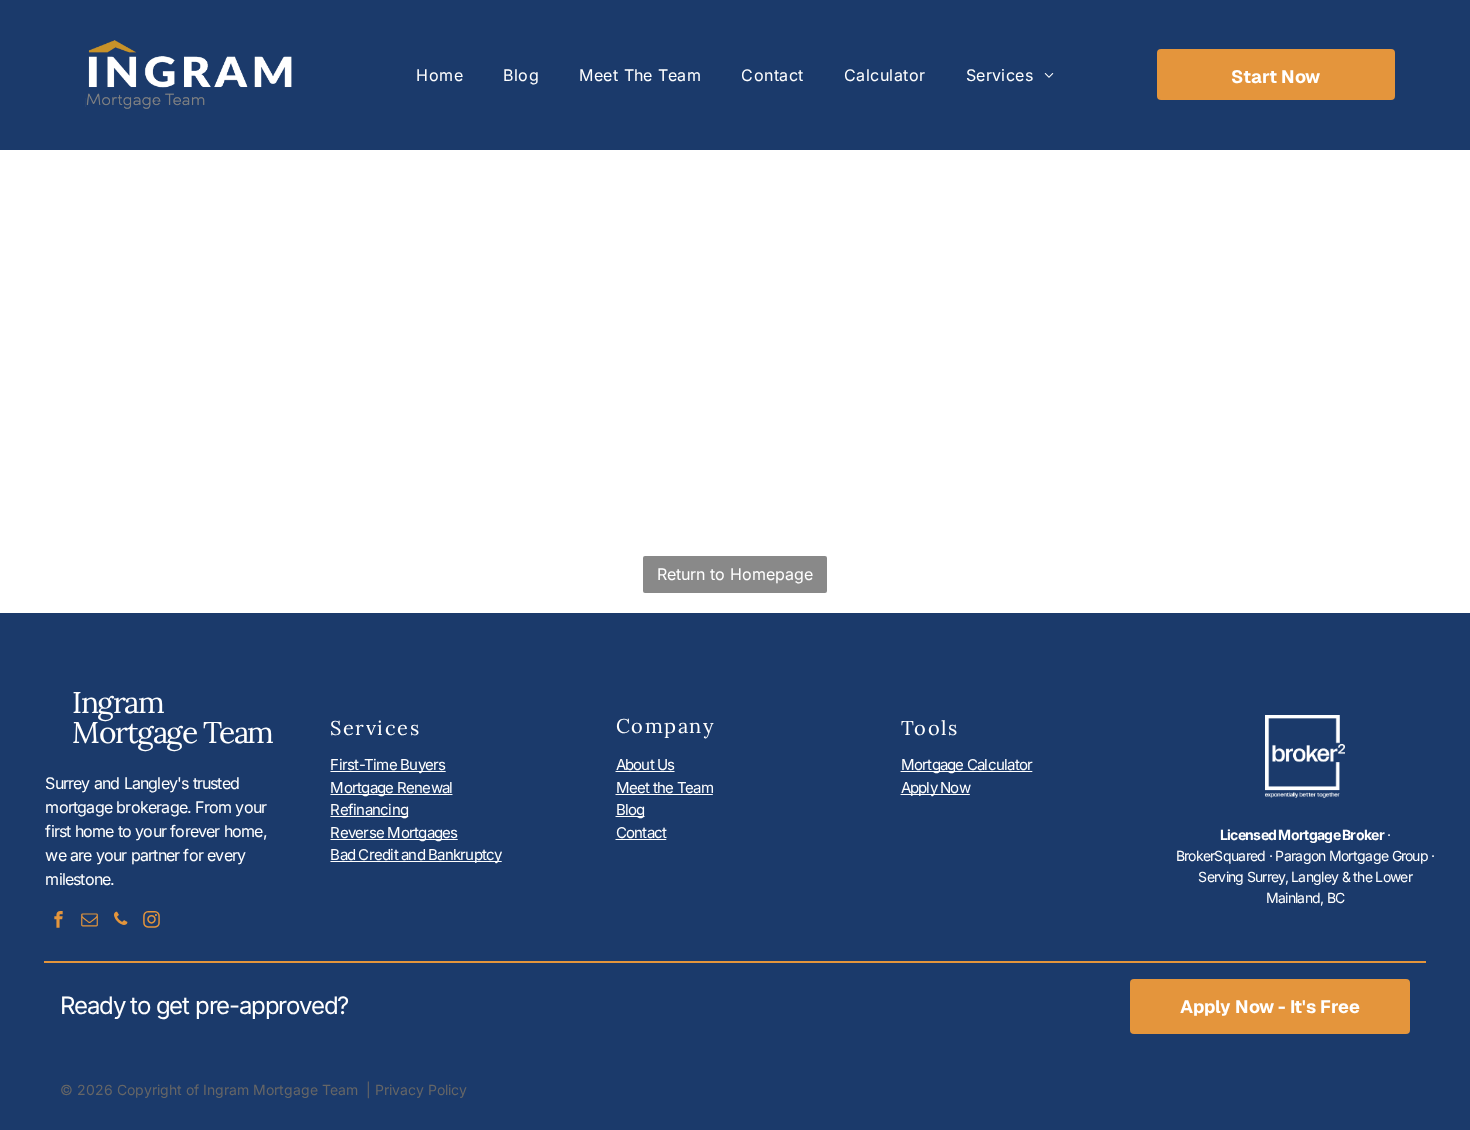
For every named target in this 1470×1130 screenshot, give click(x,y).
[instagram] (151, 921)
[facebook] (58, 921)
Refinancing (369, 809)
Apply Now (935, 787)
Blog (630, 809)
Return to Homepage (735, 574)
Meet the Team (664, 787)
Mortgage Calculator (967, 764)
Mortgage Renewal (391, 787)
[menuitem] (439, 75)
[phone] (120, 921)
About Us (645, 764)
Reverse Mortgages (393, 832)
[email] (89, 921)
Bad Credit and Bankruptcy (415, 854)
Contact (641, 832)
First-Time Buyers (387, 764)
